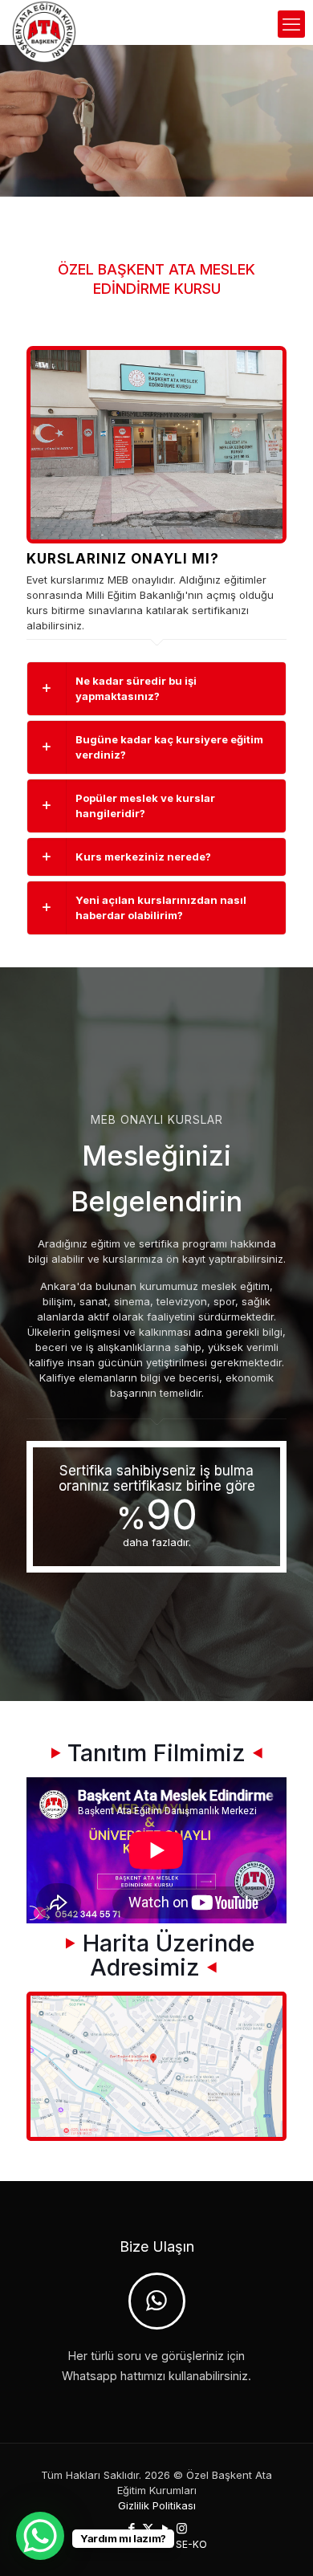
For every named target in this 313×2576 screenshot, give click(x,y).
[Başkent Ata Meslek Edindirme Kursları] (44, 20)
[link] (156, 445)
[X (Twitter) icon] (148, 2528)
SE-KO (191, 2544)
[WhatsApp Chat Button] (40, 2536)
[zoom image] (264, 368)
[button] (156, 689)
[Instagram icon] (182, 2528)
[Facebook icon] (131, 2528)
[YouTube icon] (165, 2528)
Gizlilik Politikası (157, 2505)
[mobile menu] (291, 24)
